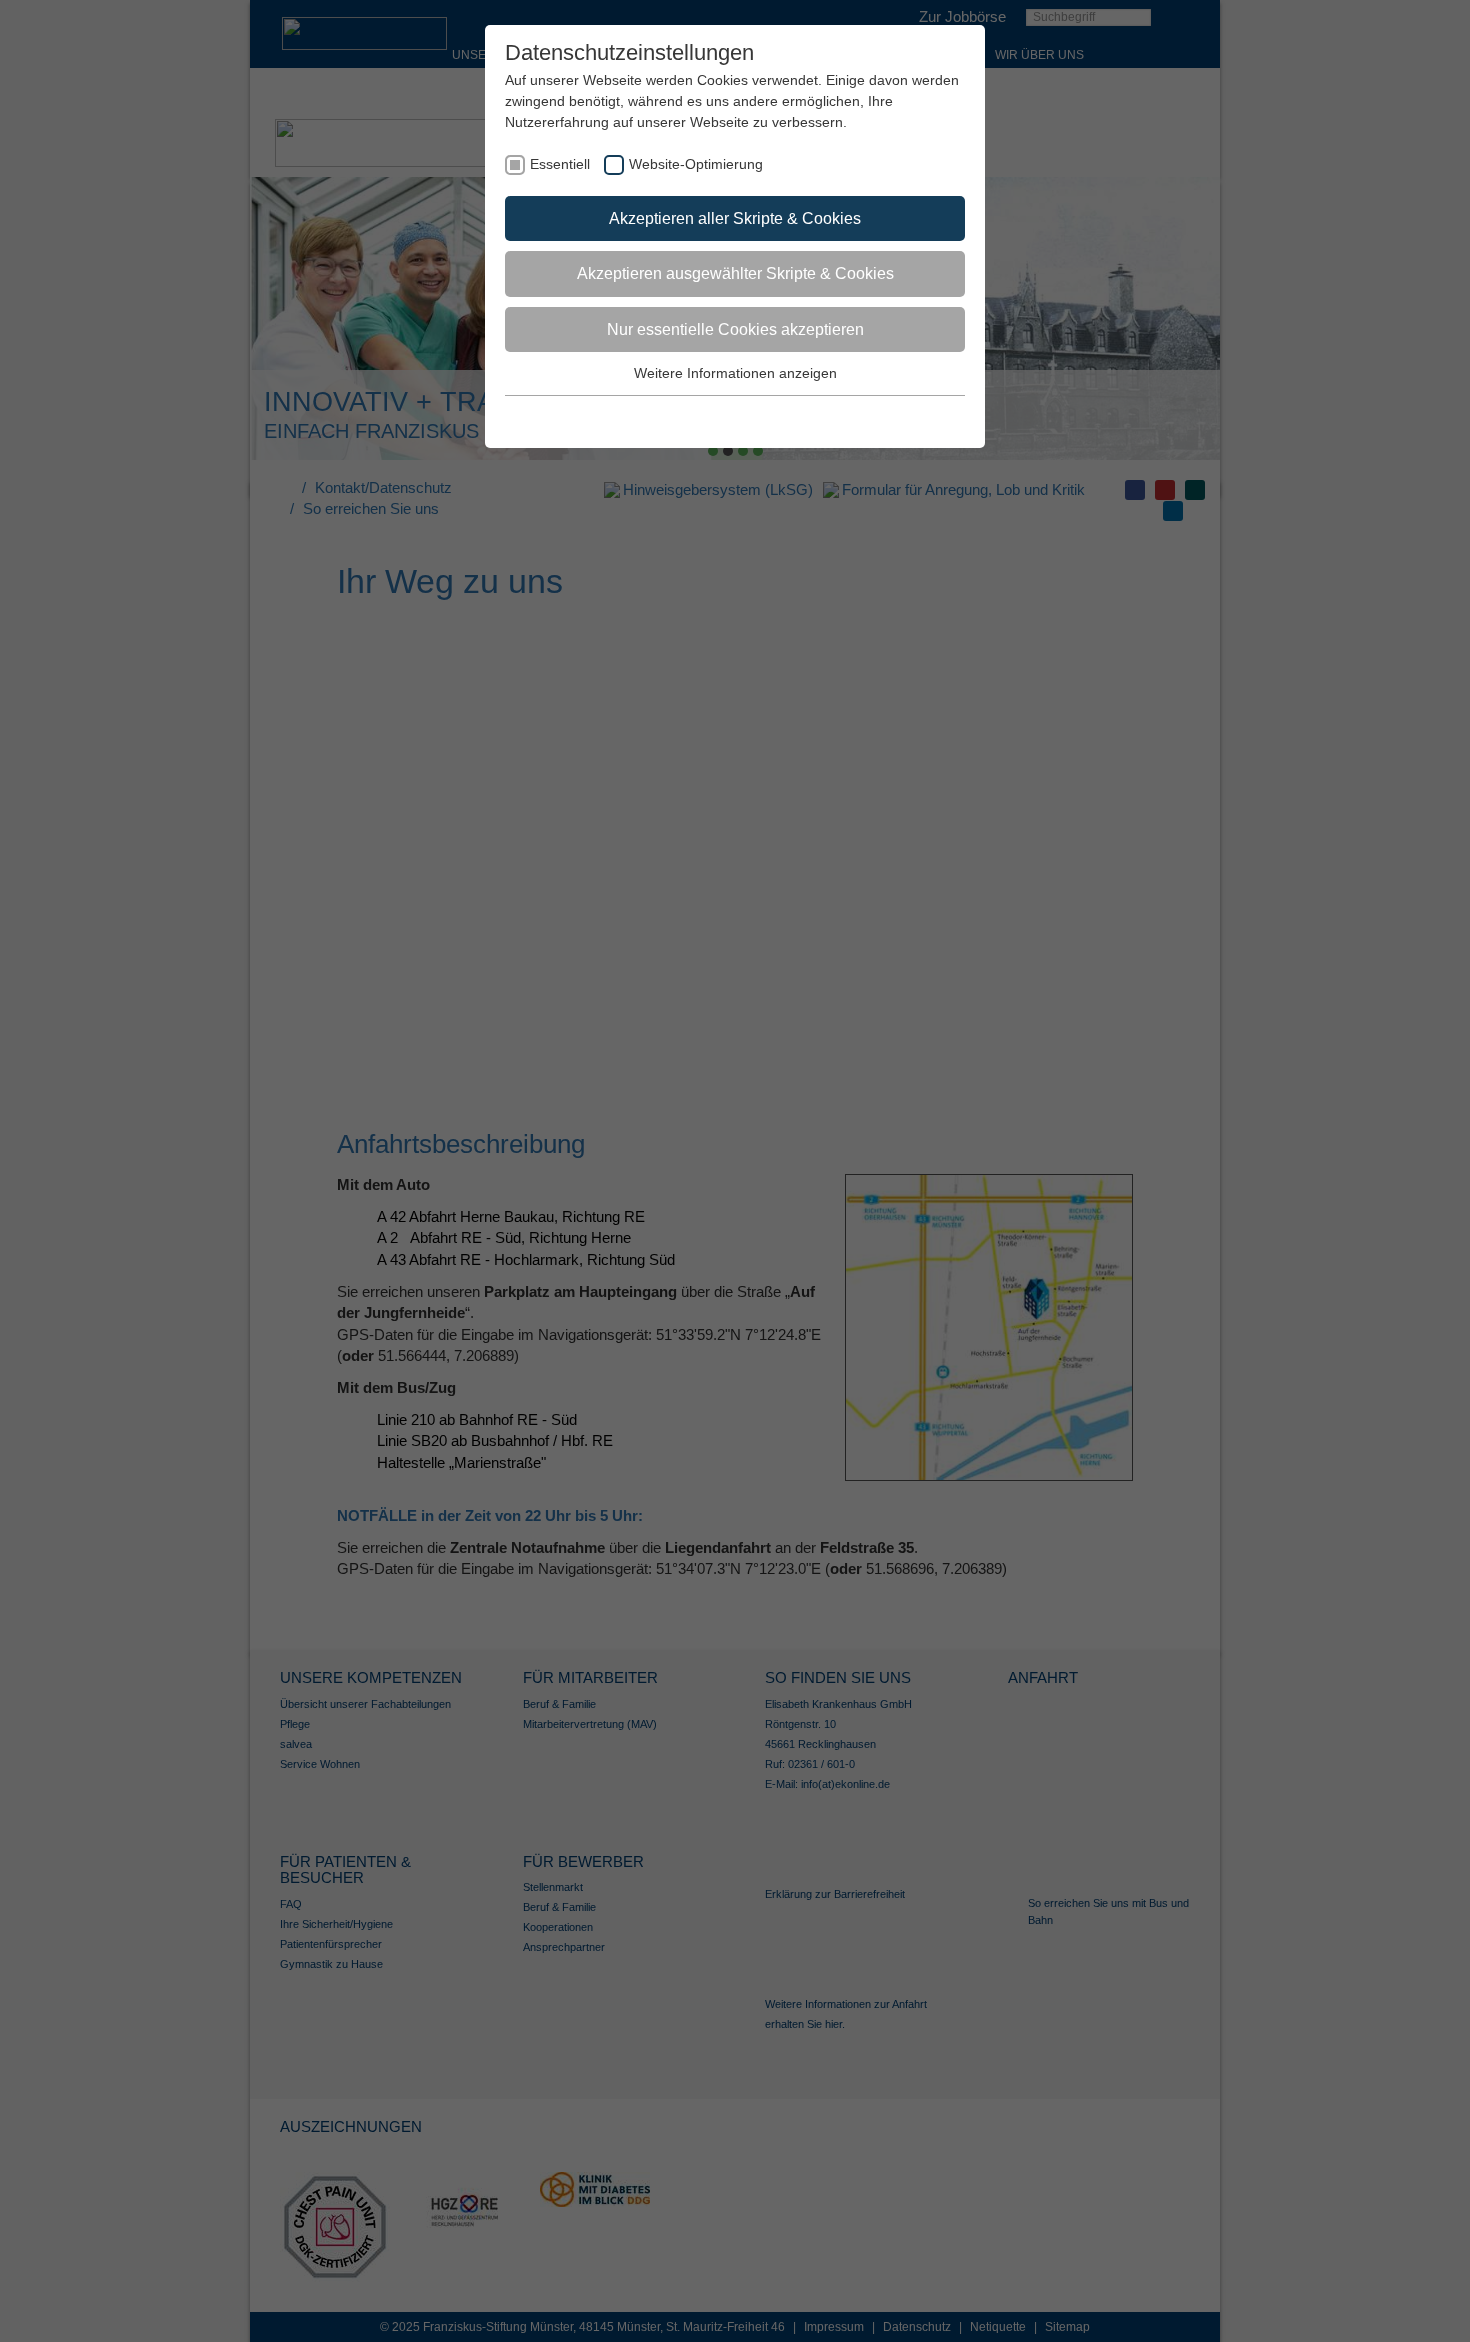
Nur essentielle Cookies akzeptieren (735, 329)
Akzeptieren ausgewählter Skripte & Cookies (735, 273)
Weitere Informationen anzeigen (735, 373)
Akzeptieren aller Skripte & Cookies (735, 218)
